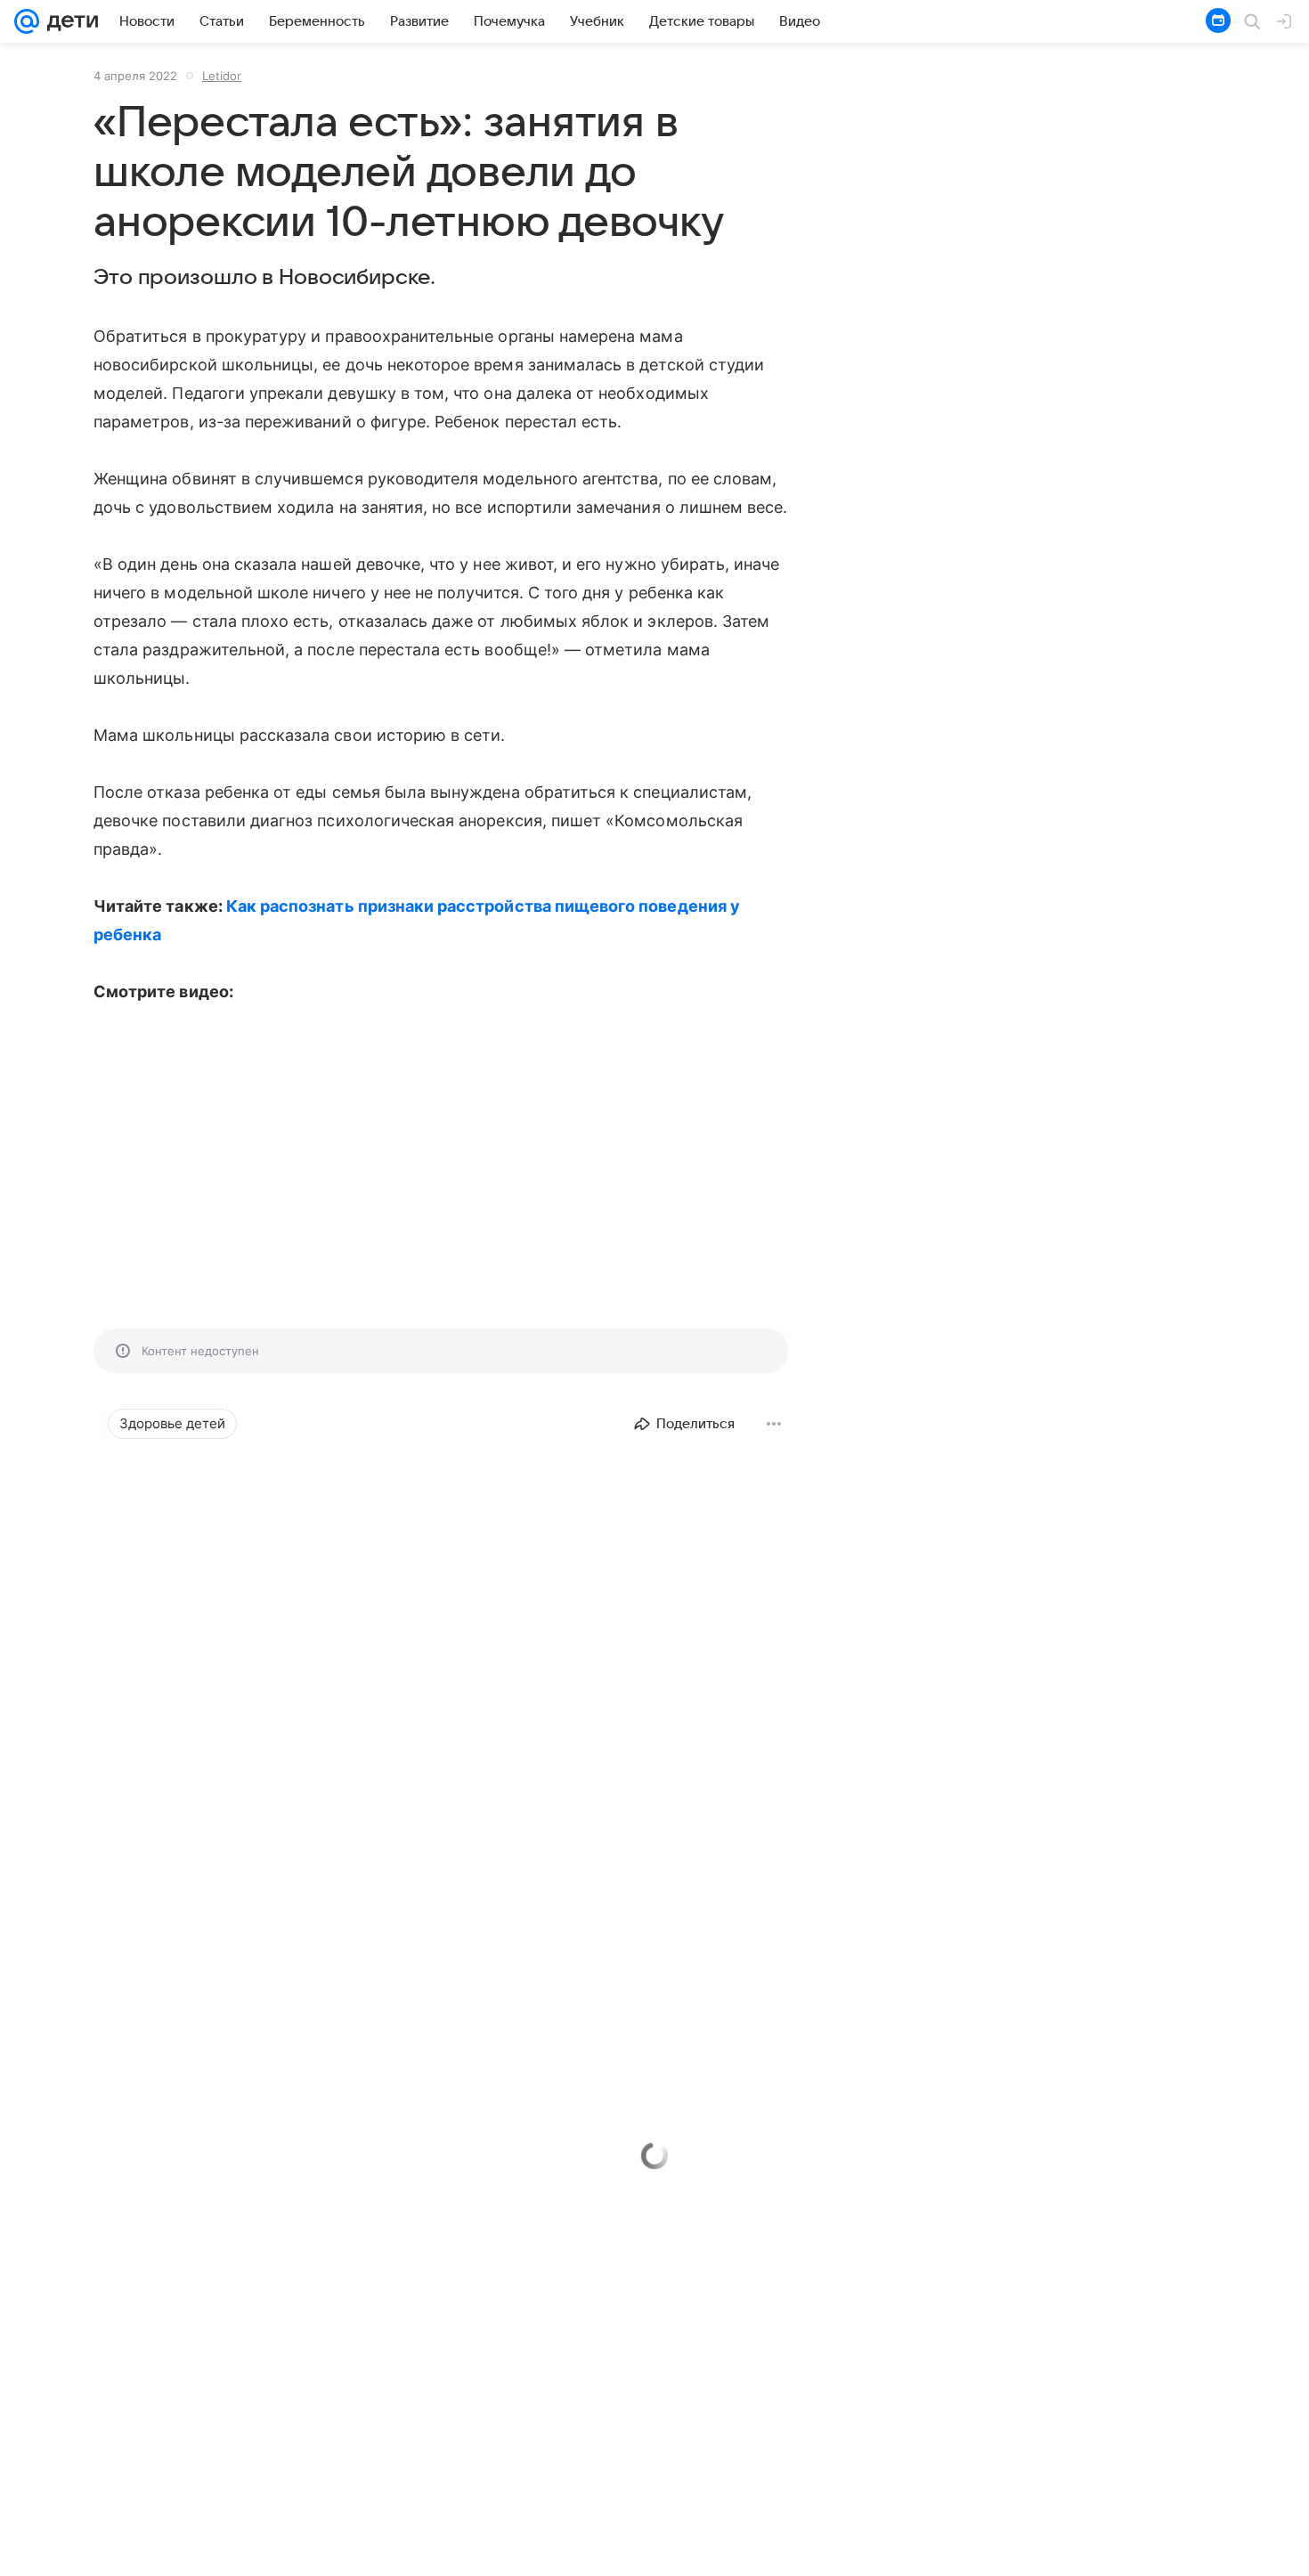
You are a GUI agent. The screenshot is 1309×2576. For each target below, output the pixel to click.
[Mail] (27, 21)
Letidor (222, 76)
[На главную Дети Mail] (69, 21)
